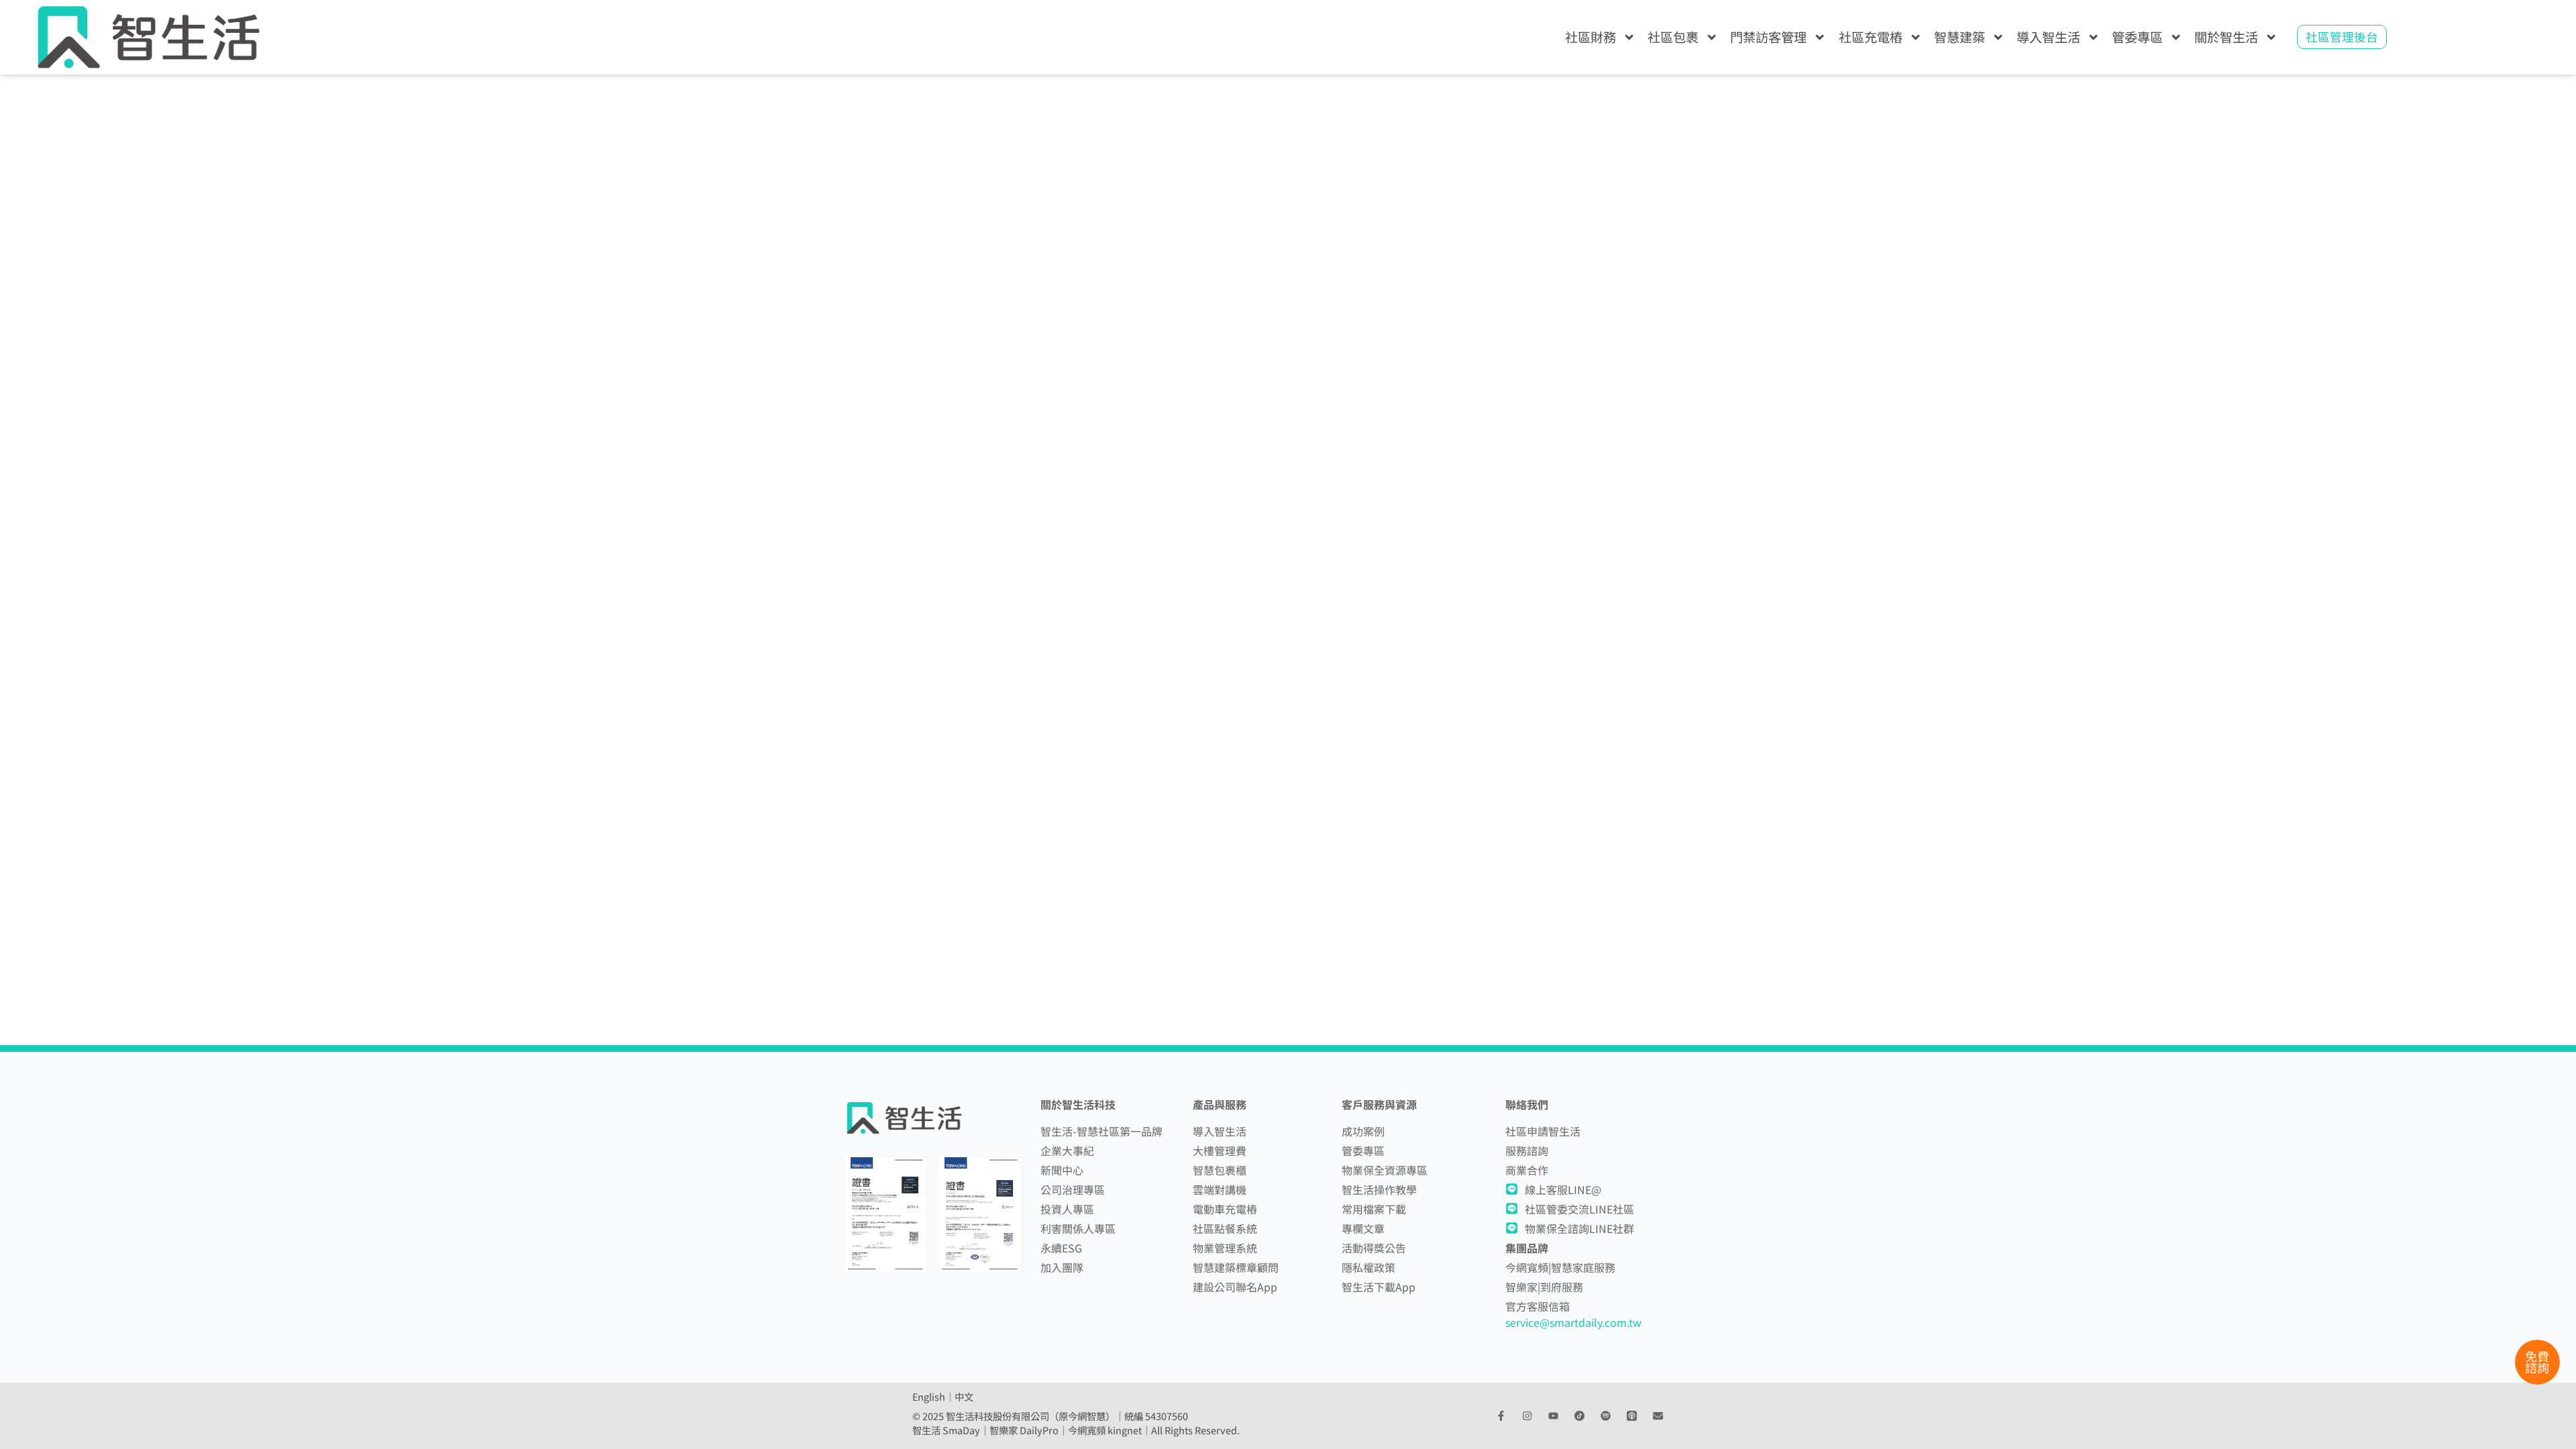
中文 (964, 1396)
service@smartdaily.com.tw (1573, 1322)
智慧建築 (1960, 37)
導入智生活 (2048, 37)
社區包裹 (1673, 37)
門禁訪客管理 (1768, 37)
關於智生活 (2226, 37)
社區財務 (1591, 37)
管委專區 (2137, 37)
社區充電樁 (1871, 37)
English (929, 1396)
